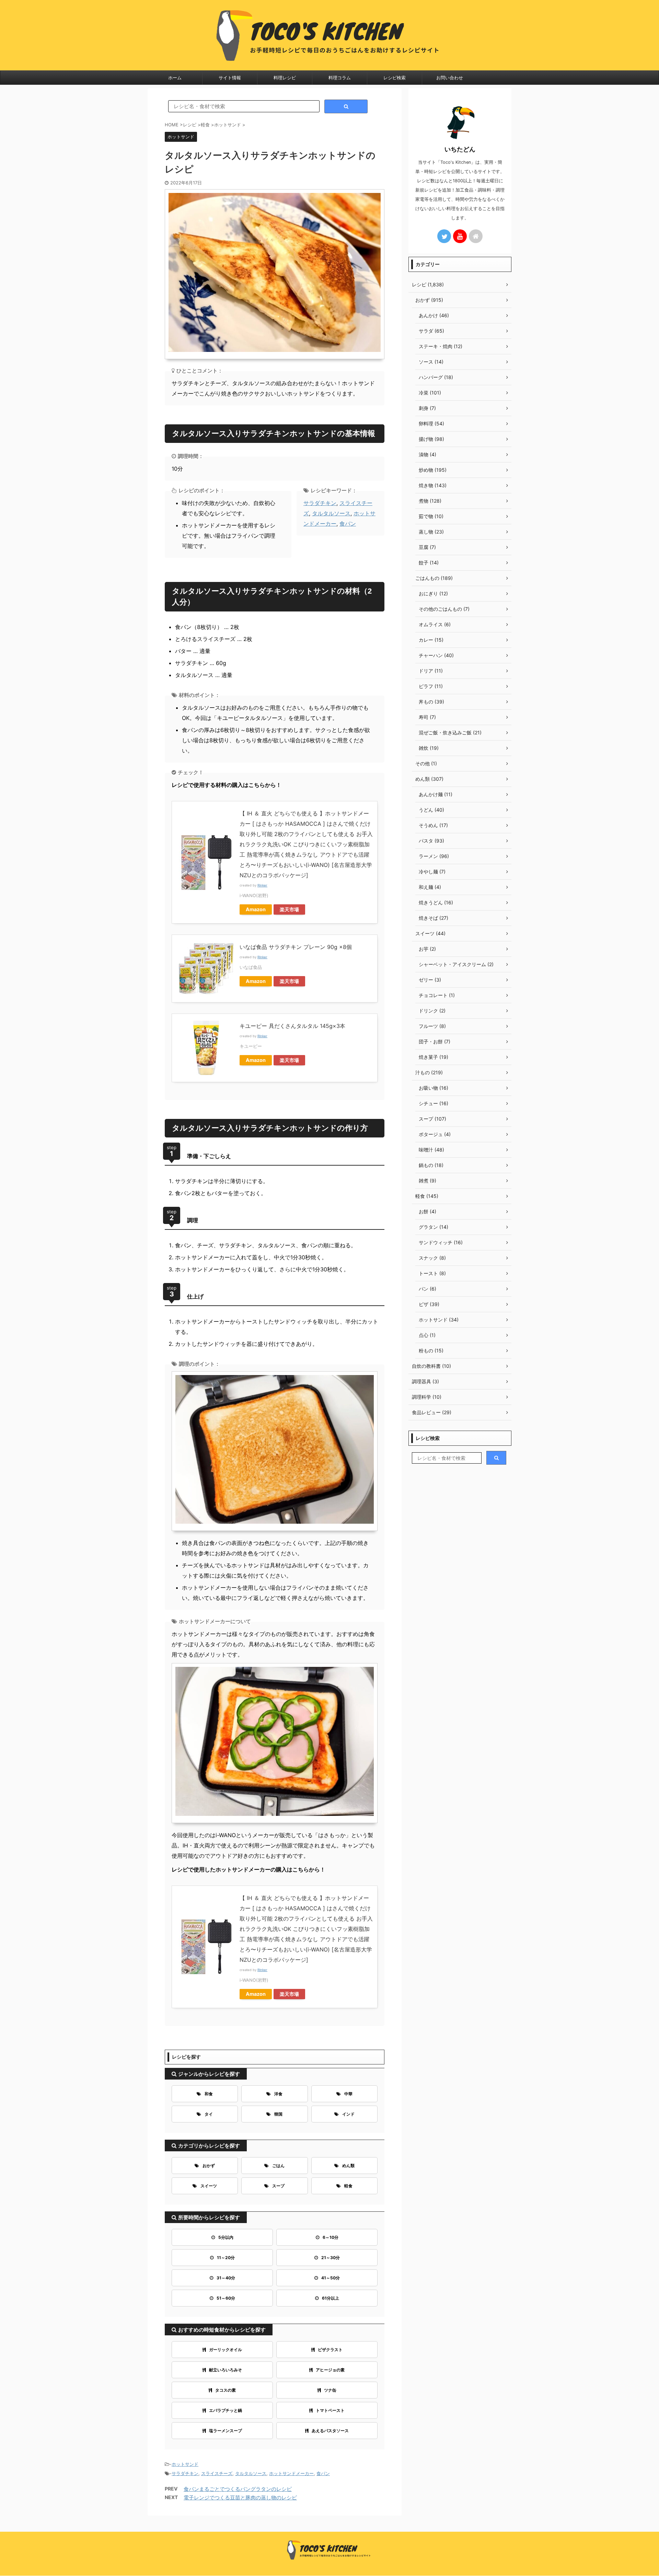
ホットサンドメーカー (291, 2473)
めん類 (348, 2166)
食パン (348, 524)
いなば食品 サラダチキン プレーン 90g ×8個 (296, 947)
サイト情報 (230, 78)
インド (348, 2114)
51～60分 (226, 2298)
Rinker (262, 885)
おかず (209, 2166)
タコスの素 (226, 2390)
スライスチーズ (217, 2473)
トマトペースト (330, 2410)
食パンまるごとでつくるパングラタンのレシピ (238, 2489)
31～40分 (226, 2278)
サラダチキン (320, 503)
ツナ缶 (330, 2390)
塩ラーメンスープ (226, 2431)
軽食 (348, 2186)
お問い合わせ (450, 78)
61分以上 (331, 2298)
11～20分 (226, 2258)
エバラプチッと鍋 (226, 2410)
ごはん (278, 2166)
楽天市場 (289, 909)
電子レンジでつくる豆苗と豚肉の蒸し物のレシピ (240, 2498)
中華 (348, 2094)
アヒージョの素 (330, 2370)
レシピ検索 (395, 78)
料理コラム (340, 78)
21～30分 (331, 2258)
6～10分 (331, 2237)
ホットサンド (185, 2464)
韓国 (278, 2114)
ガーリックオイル (226, 2350)
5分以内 (226, 2237)
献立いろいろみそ (226, 2370)
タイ (209, 2114)
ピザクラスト (330, 2350)
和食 (209, 2094)
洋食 (278, 2094)
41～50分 (331, 2278)
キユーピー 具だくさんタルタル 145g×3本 (292, 1026)
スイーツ (209, 2186)
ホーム (175, 78)
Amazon (256, 909)
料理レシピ (285, 78)
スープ (278, 2186)
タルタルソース (331, 513)
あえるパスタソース (330, 2431)
